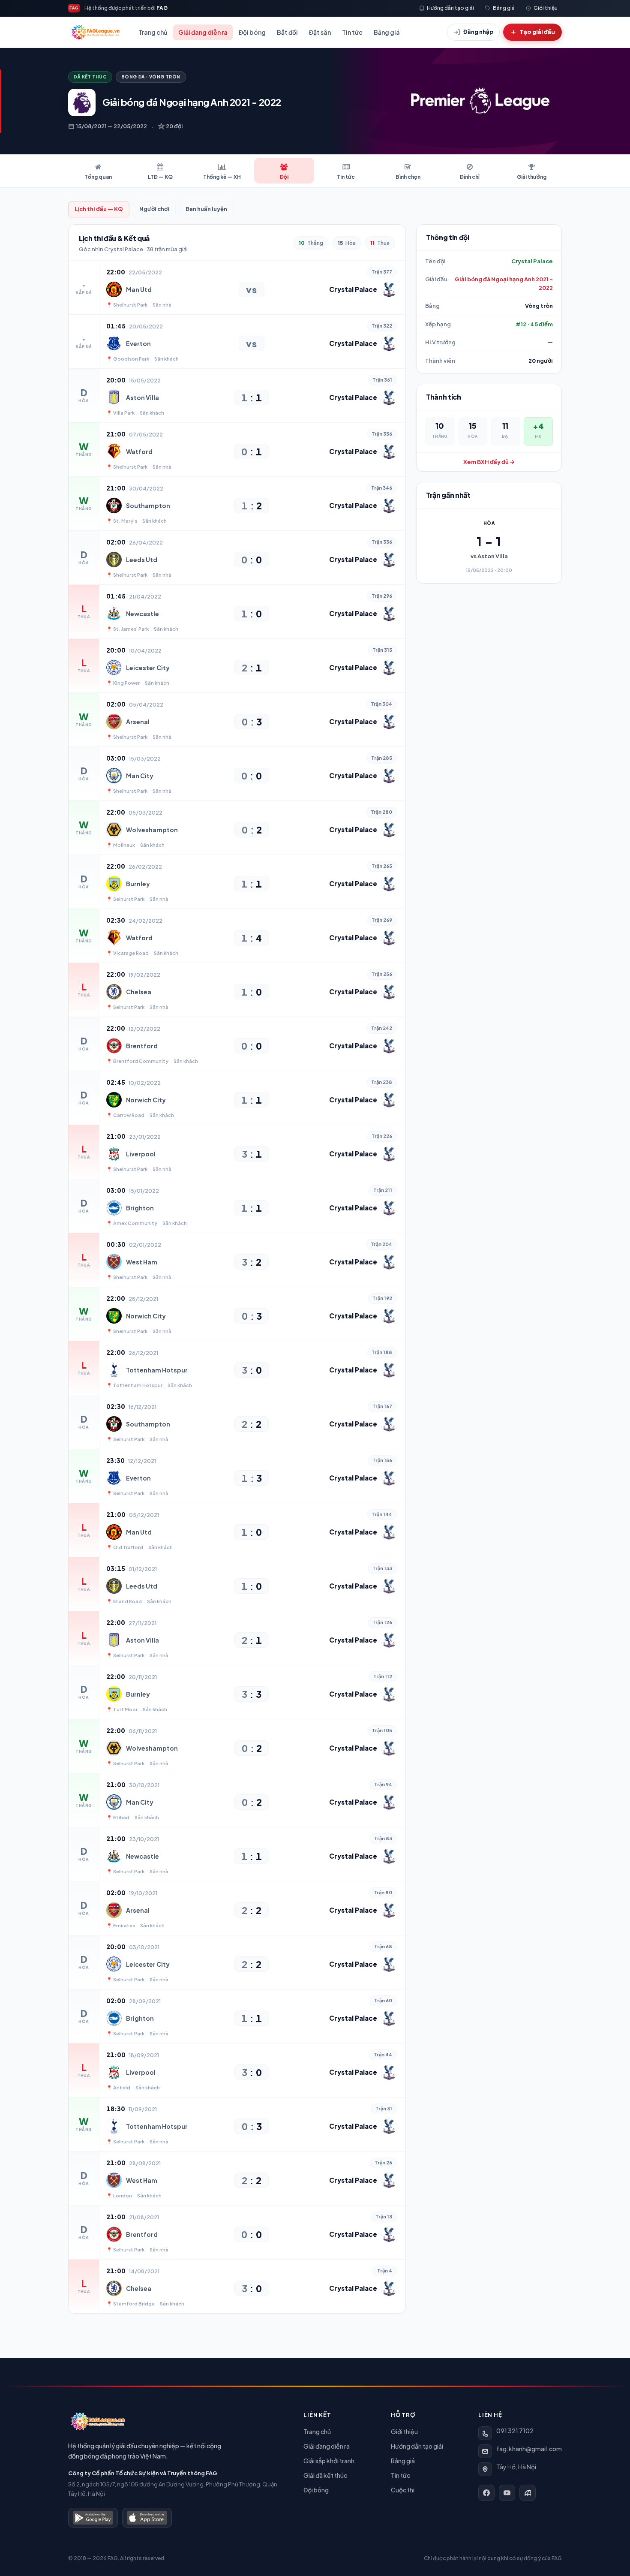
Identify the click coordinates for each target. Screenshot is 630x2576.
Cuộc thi (403, 2490)
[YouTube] (507, 2493)
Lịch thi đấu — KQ (99, 209)
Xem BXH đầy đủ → (489, 462)
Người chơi (154, 209)
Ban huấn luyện (206, 209)
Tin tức (352, 32)
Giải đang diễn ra (203, 32)
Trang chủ (153, 32)
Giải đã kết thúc (325, 2475)
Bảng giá (387, 32)
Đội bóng (252, 32)
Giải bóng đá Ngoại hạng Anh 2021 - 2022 (504, 283)
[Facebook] (486, 2493)
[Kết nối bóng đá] (528, 2493)
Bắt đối (287, 32)
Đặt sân (320, 32)
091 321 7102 (515, 2431)
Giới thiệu (404, 2432)
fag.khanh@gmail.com (529, 2449)
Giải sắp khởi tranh (329, 2461)
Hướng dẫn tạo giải (417, 2446)
